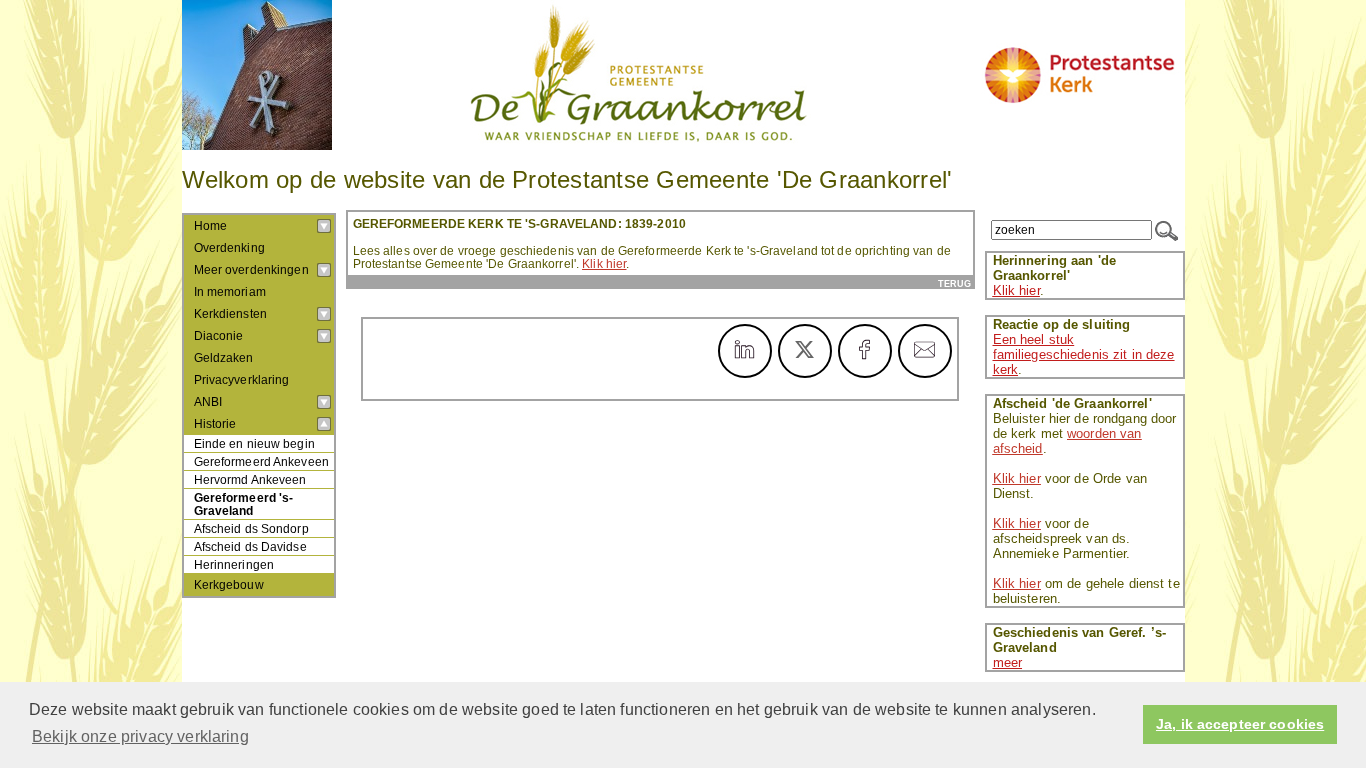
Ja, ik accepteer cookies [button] (1240, 724)
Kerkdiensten (231, 314)
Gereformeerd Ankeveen (261, 461)
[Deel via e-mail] (925, 351)
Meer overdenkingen (251, 270)
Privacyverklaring (242, 380)
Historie (215, 424)
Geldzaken (224, 358)
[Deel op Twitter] (805, 351)
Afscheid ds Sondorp (251, 528)
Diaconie (219, 336)
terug (954, 283)
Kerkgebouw (229, 585)
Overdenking (229, 248)
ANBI (208, 402)
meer (1008, 662)
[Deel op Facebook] (865, 351)
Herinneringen (234, 564)
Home (211, 226)
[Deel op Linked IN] (745, 351)
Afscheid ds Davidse (250, 546)
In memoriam (230, 292)
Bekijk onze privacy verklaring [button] (140, 736)
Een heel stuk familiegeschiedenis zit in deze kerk (1084, 354)
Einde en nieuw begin (254, 443)
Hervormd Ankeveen (250, 479)
